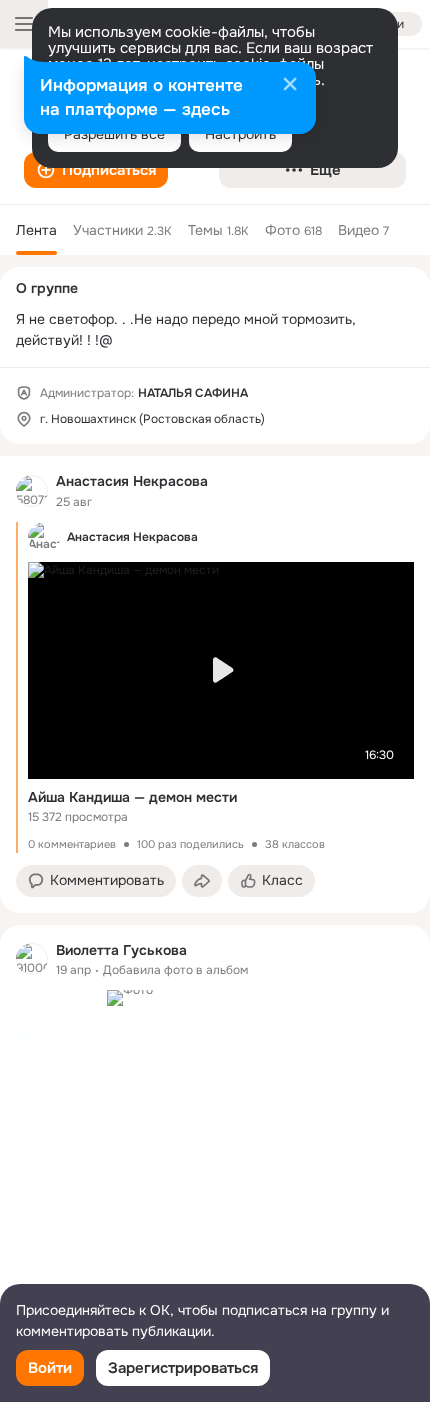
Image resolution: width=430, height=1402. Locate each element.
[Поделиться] (202, 881)
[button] (96, 170)
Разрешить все (114, 134)
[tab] (36, 230)
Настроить (240, 134)
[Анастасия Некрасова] (32, 491)
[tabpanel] (215, 897)
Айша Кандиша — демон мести (132, 797)
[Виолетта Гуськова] (32, 959)
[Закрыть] (290, 86)
